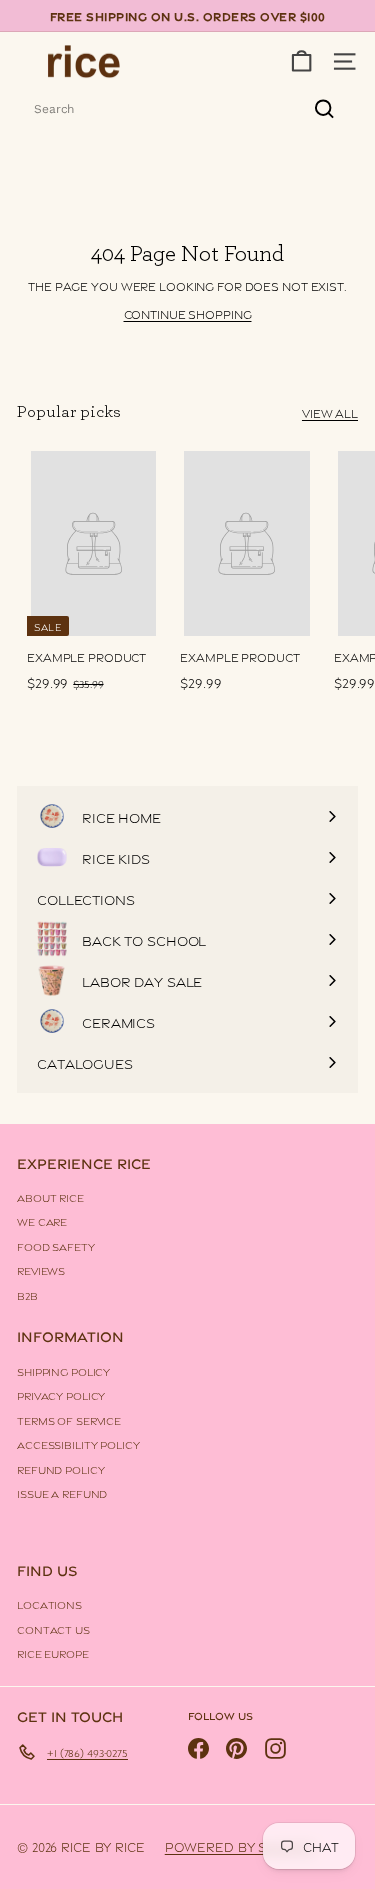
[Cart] (301, 61)
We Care (42, 1221)
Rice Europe (53, 1653)
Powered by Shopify (240, 1846)
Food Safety (56, 1246)
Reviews (41, 1270)
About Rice (50, 1197)
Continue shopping (188, 313)
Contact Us (53, 1629)
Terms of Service (69, 1420)
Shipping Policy (63, 1371)
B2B (27, 1295)
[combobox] (187, 109)
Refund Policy (60, 1469)
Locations (49, 1604)
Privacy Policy (61, 1395)
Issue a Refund (62, 1493)
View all (330, 412)
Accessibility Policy (78, 1444)
